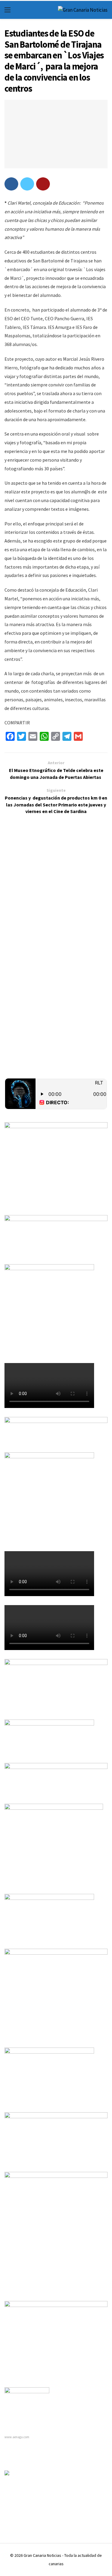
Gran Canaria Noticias (42, 2555)
